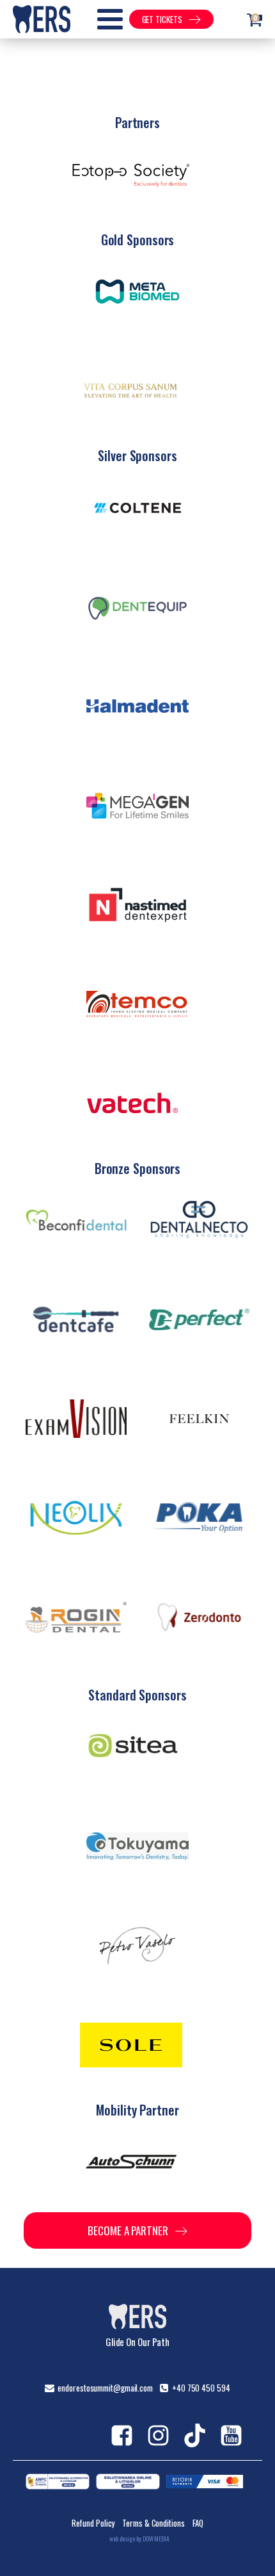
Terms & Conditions (153, 2523)
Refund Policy (93, 2523)
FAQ (198, 2523)
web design (122, 2539)
